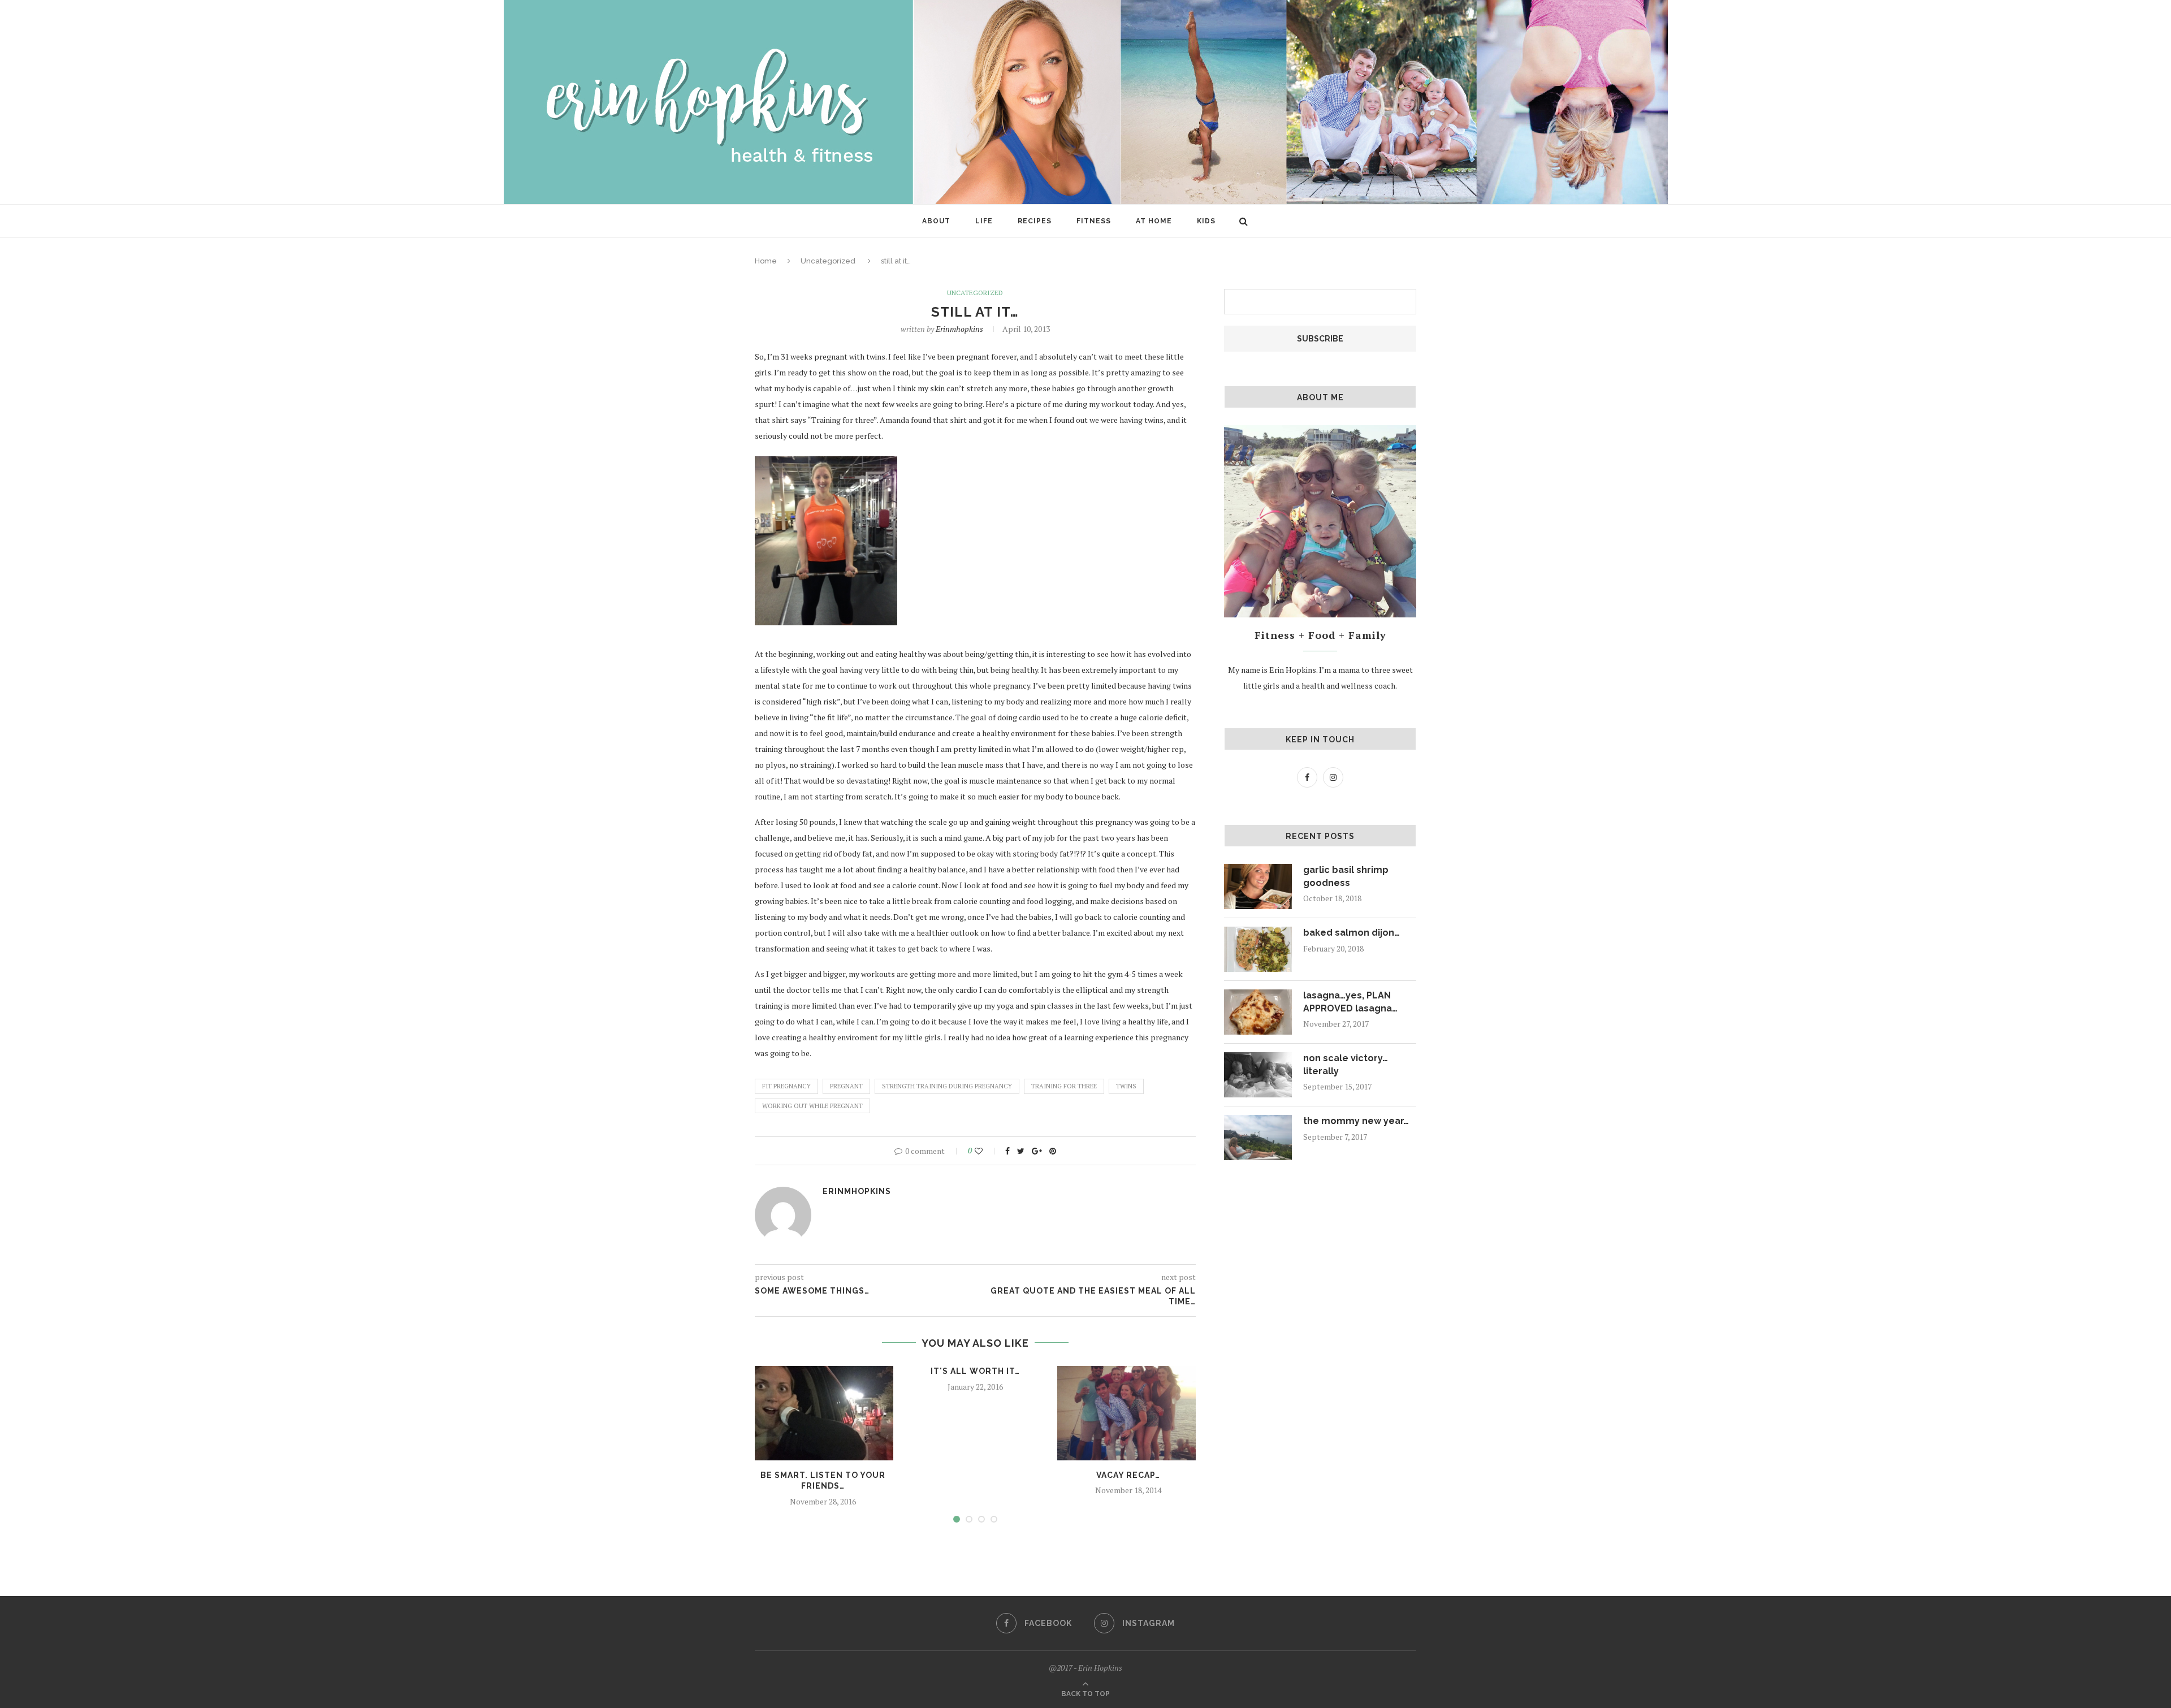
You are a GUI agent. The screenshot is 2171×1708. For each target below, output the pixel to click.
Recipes (1035, 221)
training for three (1064, 1086)
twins (1126, 1086)
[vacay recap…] (1128, 1413)
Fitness (1094, 221)
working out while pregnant (812, 1106)
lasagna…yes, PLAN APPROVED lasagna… (1350, 1002)
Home (766, 261)
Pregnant (846, 1086)
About (936, 221)
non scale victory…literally (1346, 1064)
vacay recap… (1128, 1475)
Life (984, 221)
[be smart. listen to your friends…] (823, 1413)
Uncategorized (828, 261)
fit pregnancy (786, 1086)
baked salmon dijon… (1352, 933)
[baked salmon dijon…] (1258, 949)
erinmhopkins (959, 329)
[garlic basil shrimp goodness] (1258, 887)
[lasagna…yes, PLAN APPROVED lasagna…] (1258, 1012)
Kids (1206, 221)
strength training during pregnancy (947, 1086)
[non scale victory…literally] (1258, 1075)
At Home (1154, 221)
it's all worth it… (975, 1371)
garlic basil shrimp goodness (1346, 876)
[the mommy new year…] (1258, 1138)
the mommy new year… (1356, 1121)
